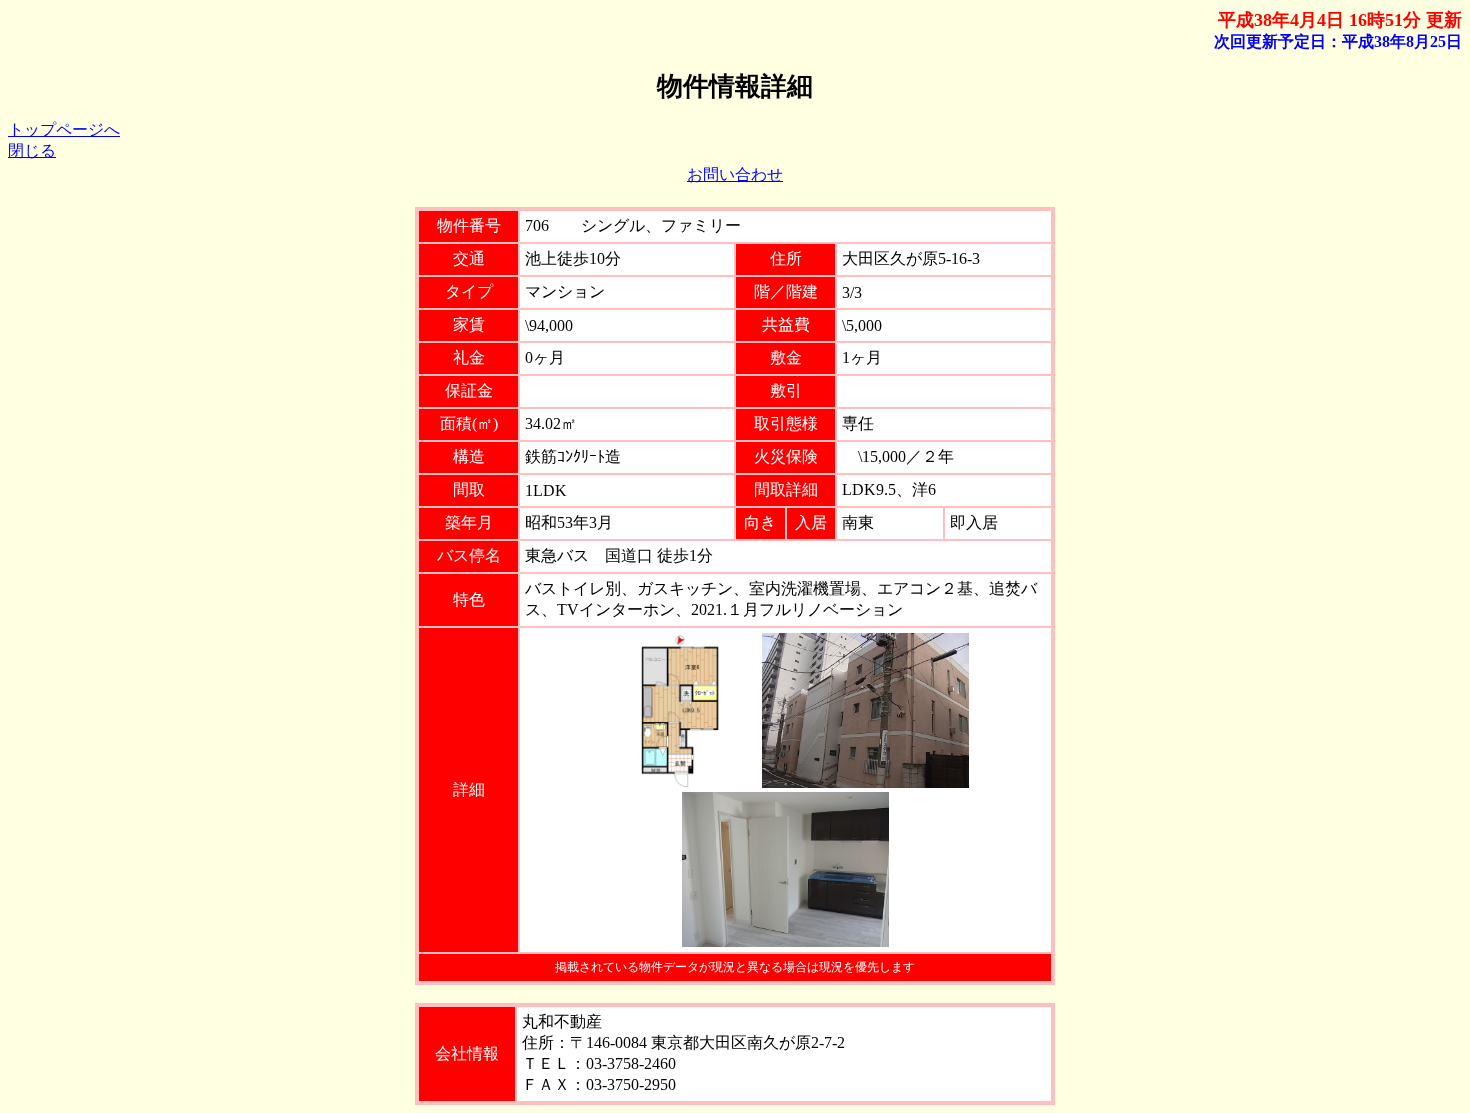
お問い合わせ (735, 174)
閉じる (32, 150)
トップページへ (64, 129)
